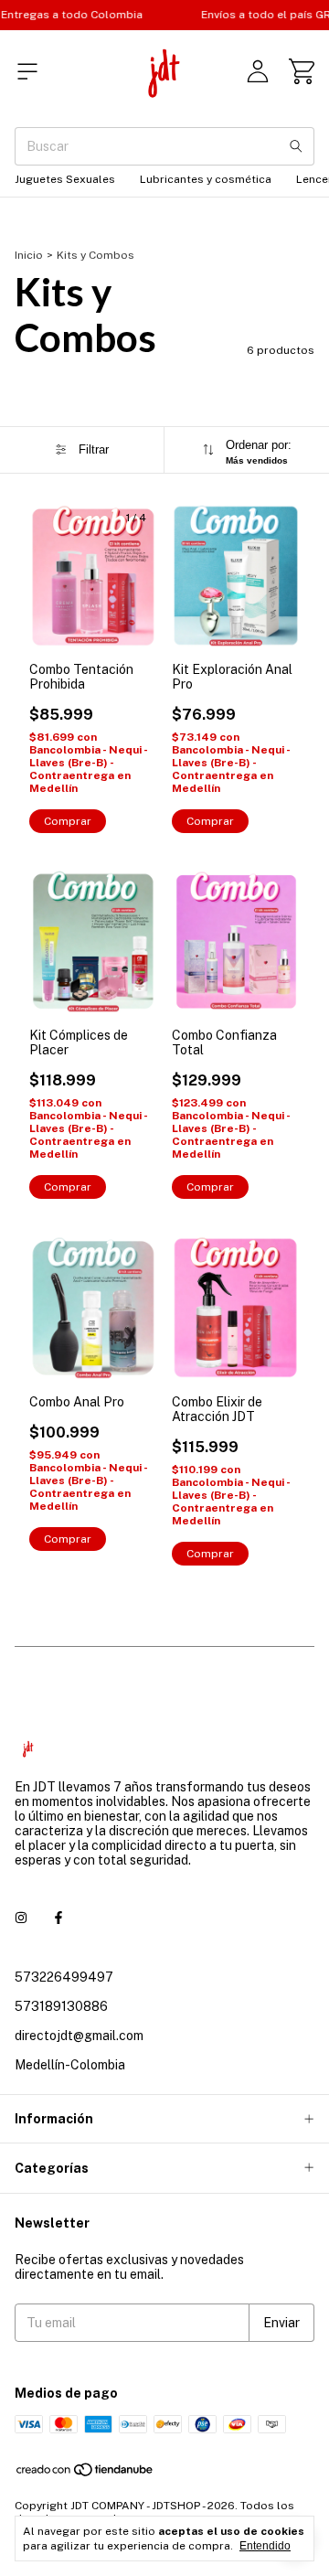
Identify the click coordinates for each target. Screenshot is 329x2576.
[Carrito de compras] (302, 71)
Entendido (265, 2546)
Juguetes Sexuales (65, 179)
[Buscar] (296, 146)
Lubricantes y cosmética (206, 179)
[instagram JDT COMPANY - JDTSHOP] (21, 1919)
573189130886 (61, 2006)
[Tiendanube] (85, 2474)
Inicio (29, 255)
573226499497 (64, 1977)
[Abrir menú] (27, 71)
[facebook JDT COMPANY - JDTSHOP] (58, 1919)
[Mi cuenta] (258, 71)
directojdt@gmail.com (79, 2036)
